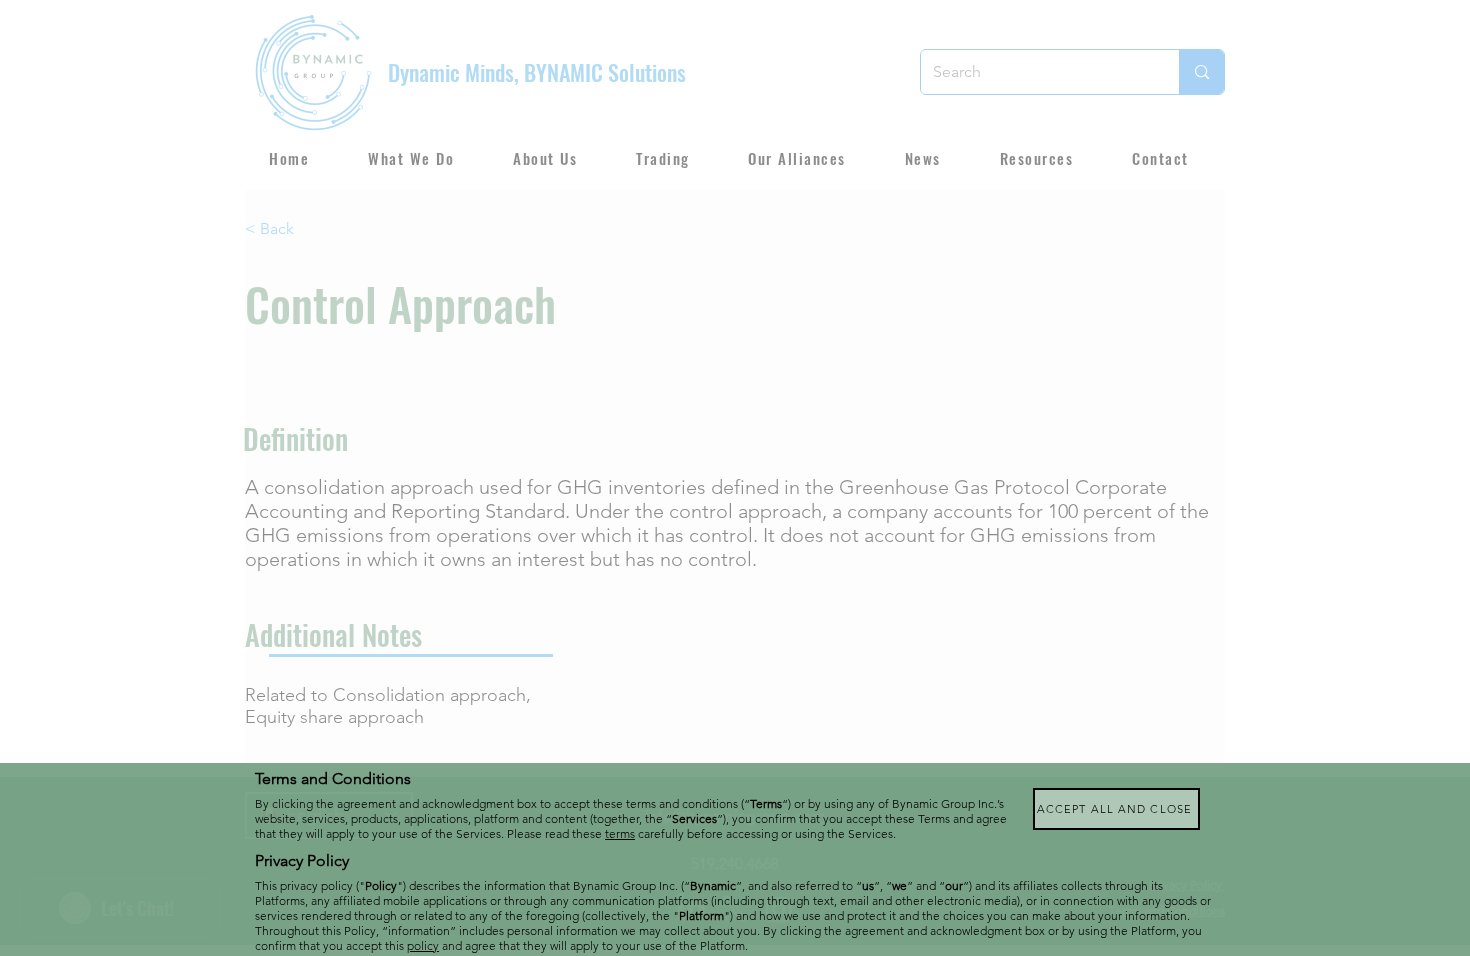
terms (620, 833)
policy (423, 945)
